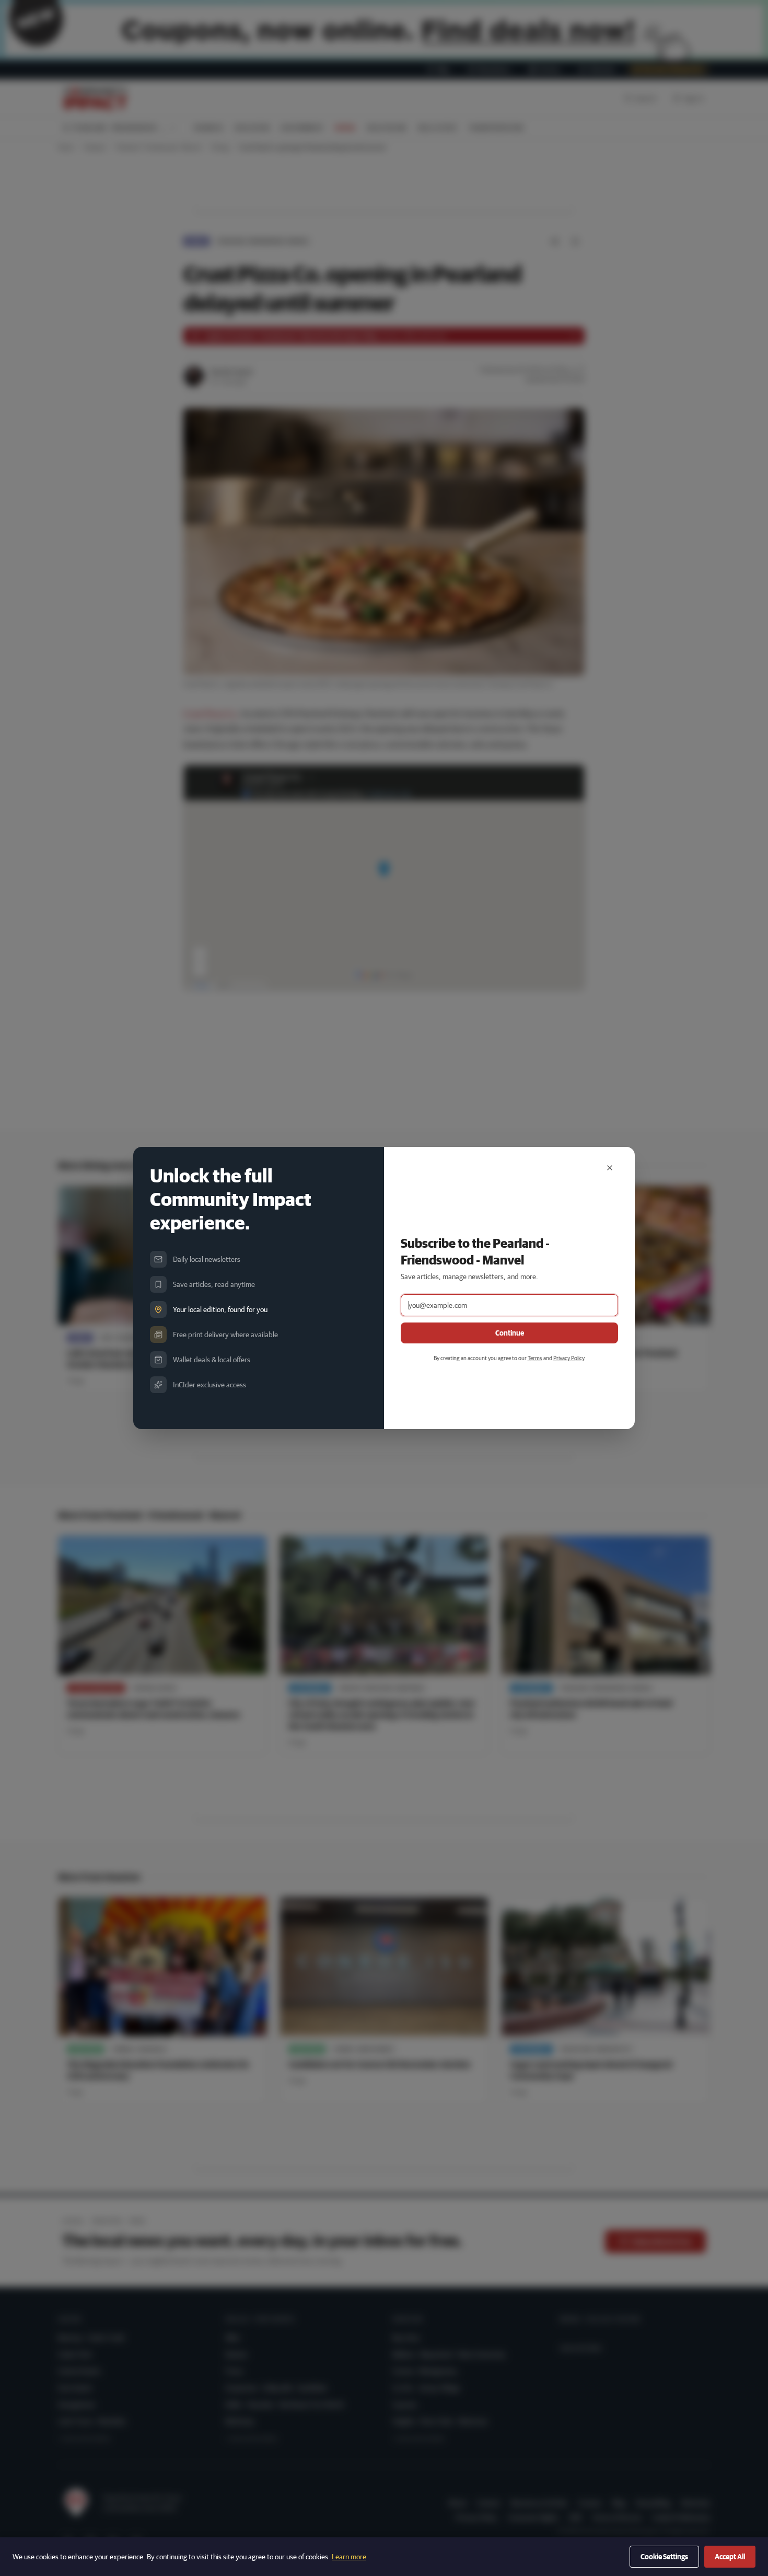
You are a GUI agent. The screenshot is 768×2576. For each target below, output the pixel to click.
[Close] (610, 1168)
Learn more (349, 2557)
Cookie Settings (664, 2557)
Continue (510, 1333)
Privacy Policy (569, 1358)
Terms (535, 1358)
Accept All (730, 2557)
